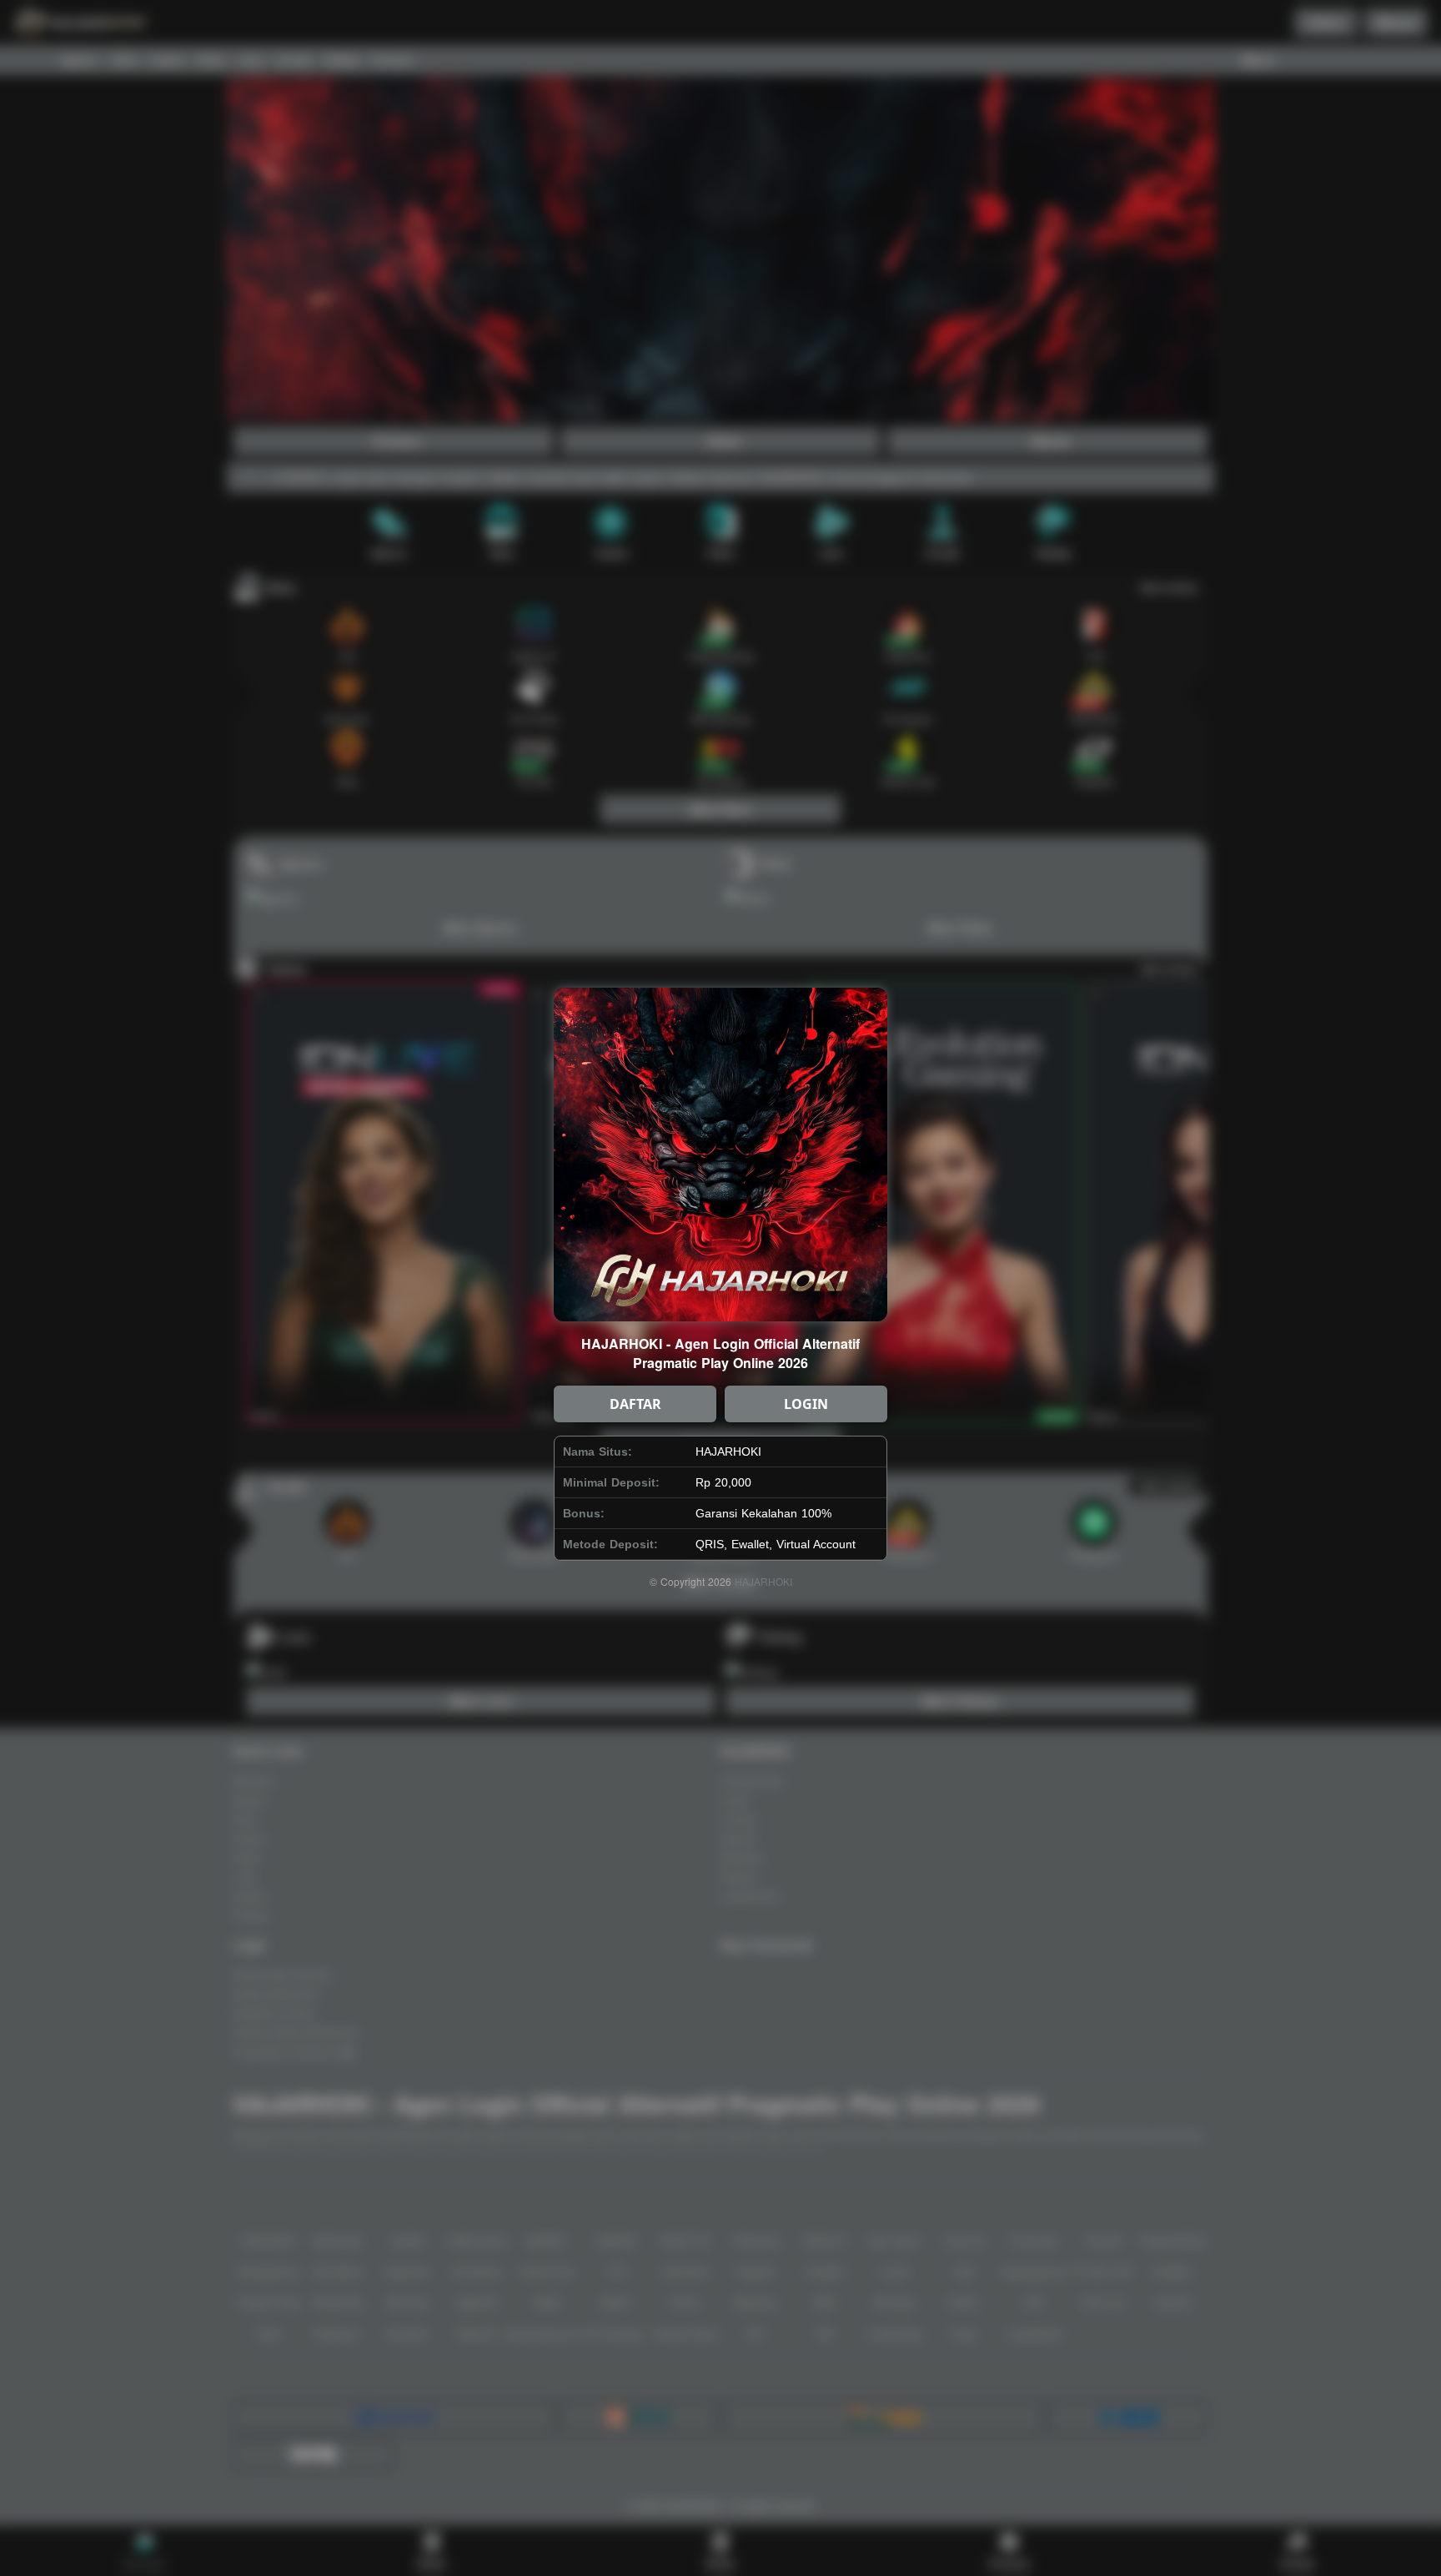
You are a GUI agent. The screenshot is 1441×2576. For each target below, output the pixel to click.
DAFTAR (635, 1404)
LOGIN (806, 1404)
